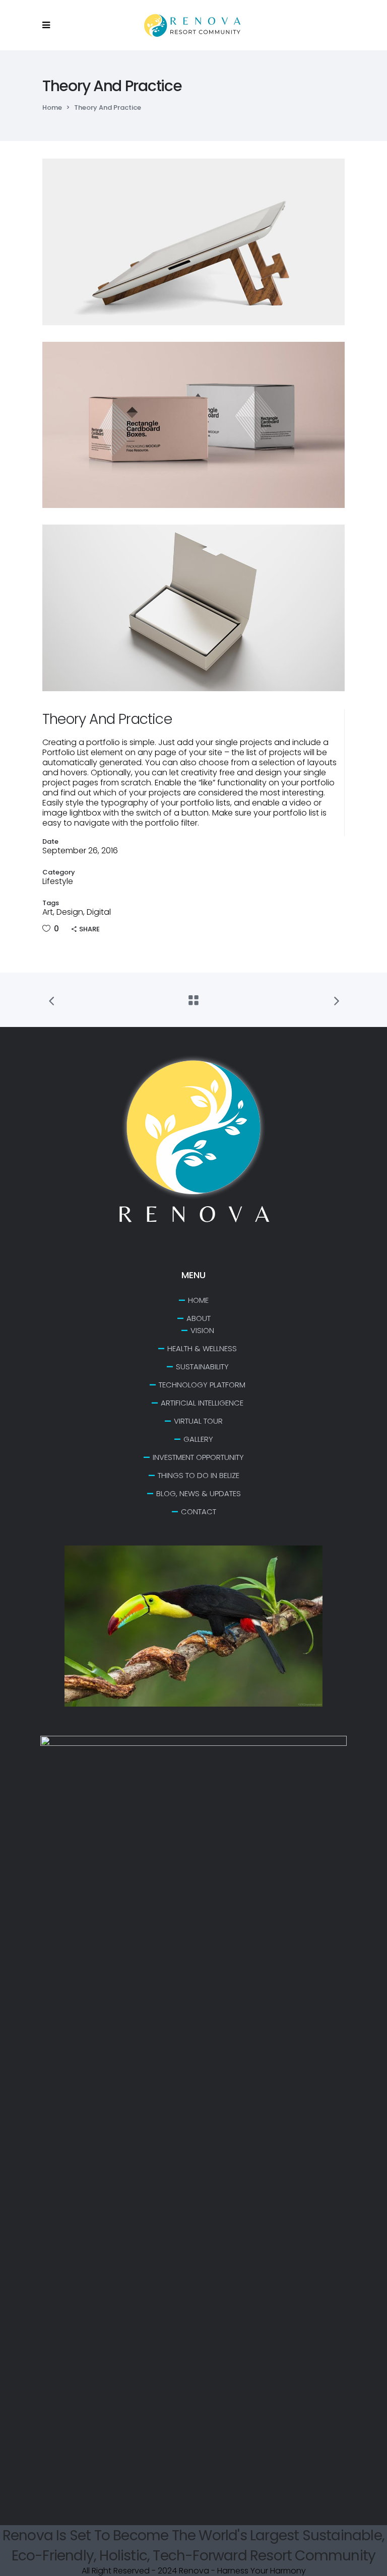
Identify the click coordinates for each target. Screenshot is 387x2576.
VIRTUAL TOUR (198, 1421)
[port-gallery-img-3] (193, 608)
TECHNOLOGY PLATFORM (202, 1385)
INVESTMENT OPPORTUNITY (198, 1457)
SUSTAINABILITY (202, 1367)
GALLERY (198, 1439)
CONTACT (199, 1512)
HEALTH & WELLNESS (202, 1348)
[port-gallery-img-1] (193, 242)
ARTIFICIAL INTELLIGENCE (202, 1403)
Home (52, 107)
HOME (198, 1300)
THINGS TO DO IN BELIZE (199, 1475)
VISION (202, 1330)
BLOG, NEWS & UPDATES (199, 1493)
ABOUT (199, 1318)
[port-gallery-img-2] (193, 425)
